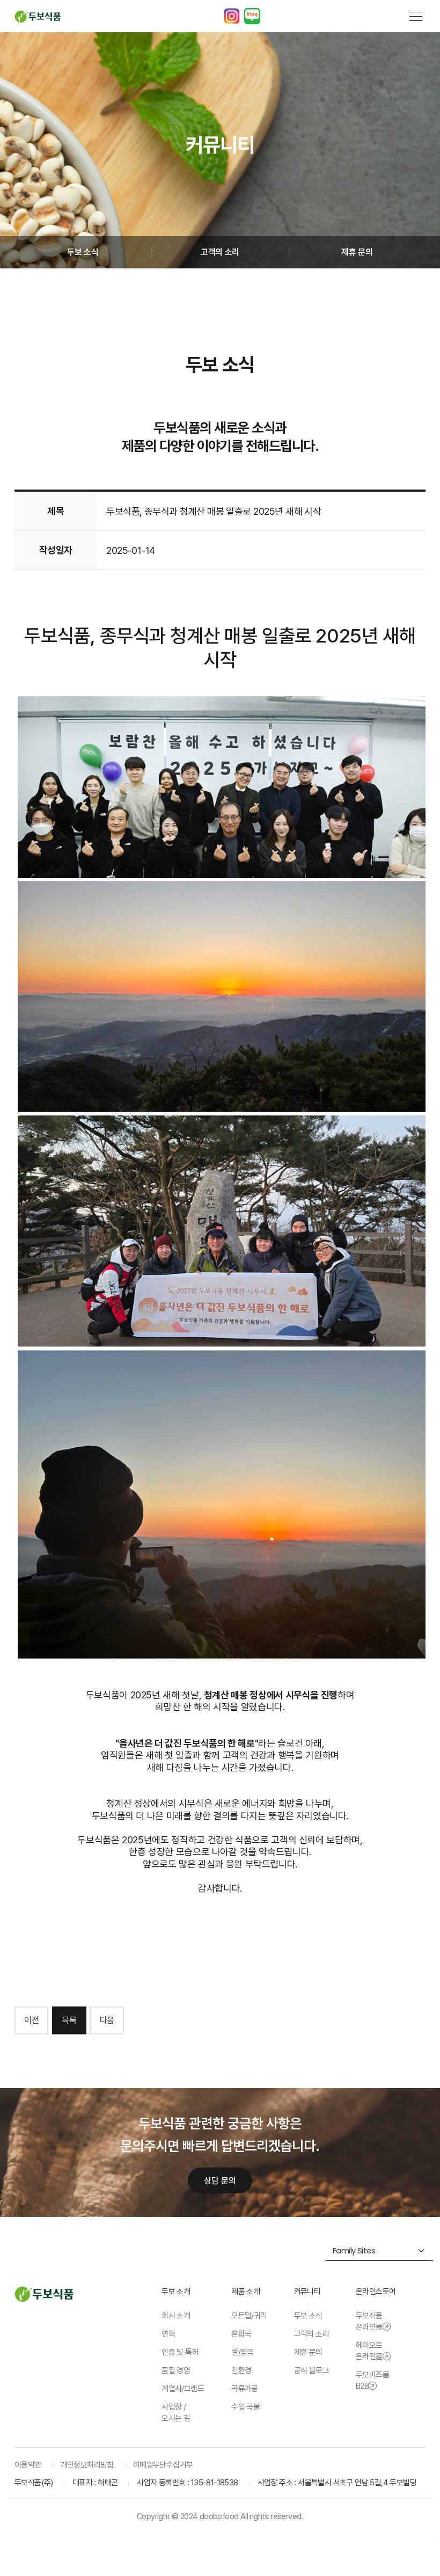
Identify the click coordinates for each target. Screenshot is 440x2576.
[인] (232, 16)
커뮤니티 (307, 2292)
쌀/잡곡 (243, 2352)
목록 (69, 2020)
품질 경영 (176, 2370)
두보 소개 (176, 2292)
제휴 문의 (357, 252)
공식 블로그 (311, 2370)
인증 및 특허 (180, 2352)
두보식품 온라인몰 (369, 2321)
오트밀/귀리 (249, 2316)
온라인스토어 (376, 2292)
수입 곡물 (245, 2407)
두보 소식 (83, 252)
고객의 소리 (220, 252)
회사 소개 (176, 2316)
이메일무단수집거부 (163, 2465)
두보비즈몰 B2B (372, 2380)
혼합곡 (241, 2334)
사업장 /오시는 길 (176, 2413)
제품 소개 (245, 2292)
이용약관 (28, 2465)
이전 (31, 2020)
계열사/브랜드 (183, 2389)
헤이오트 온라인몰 (369, 2351)
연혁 (168, 2334)
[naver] (252, 16)
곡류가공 (245, 2389)
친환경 (241, 2370)
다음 (107, 2020)
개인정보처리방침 (87, 2465)
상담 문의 (220, 2181)
